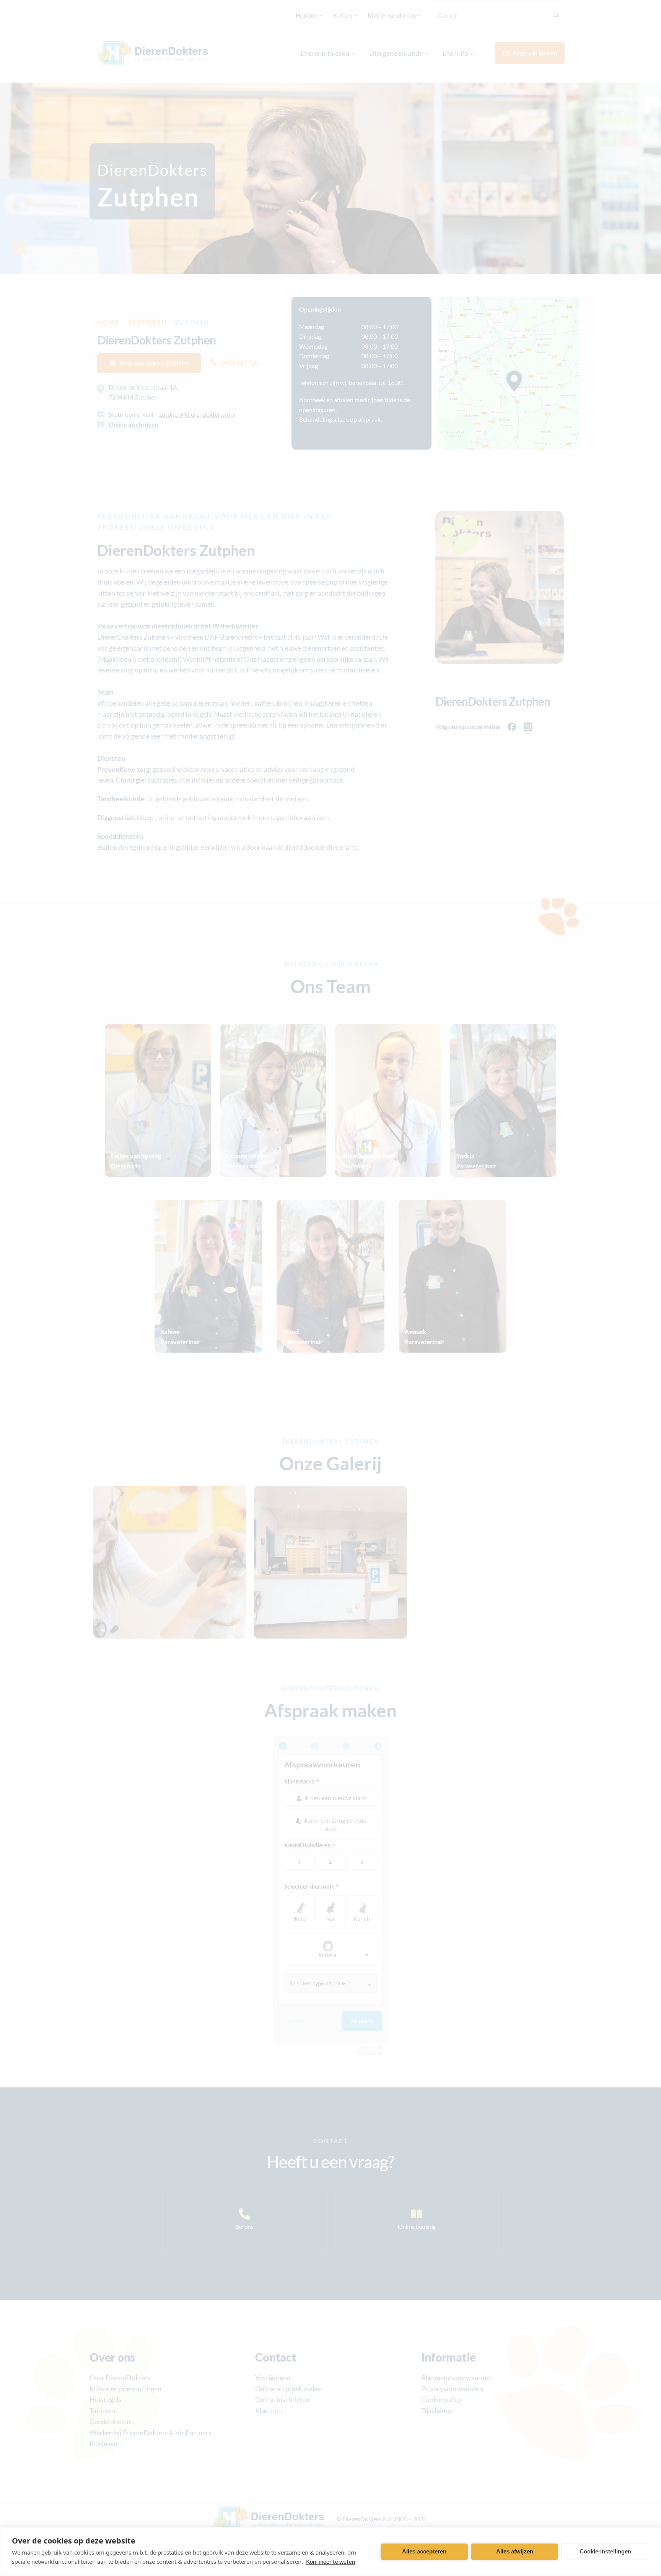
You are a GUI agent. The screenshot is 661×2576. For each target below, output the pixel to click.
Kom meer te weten (330, 2561)
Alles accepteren (424, 2551)
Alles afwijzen (515, 2551)
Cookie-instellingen (605, 2551)
